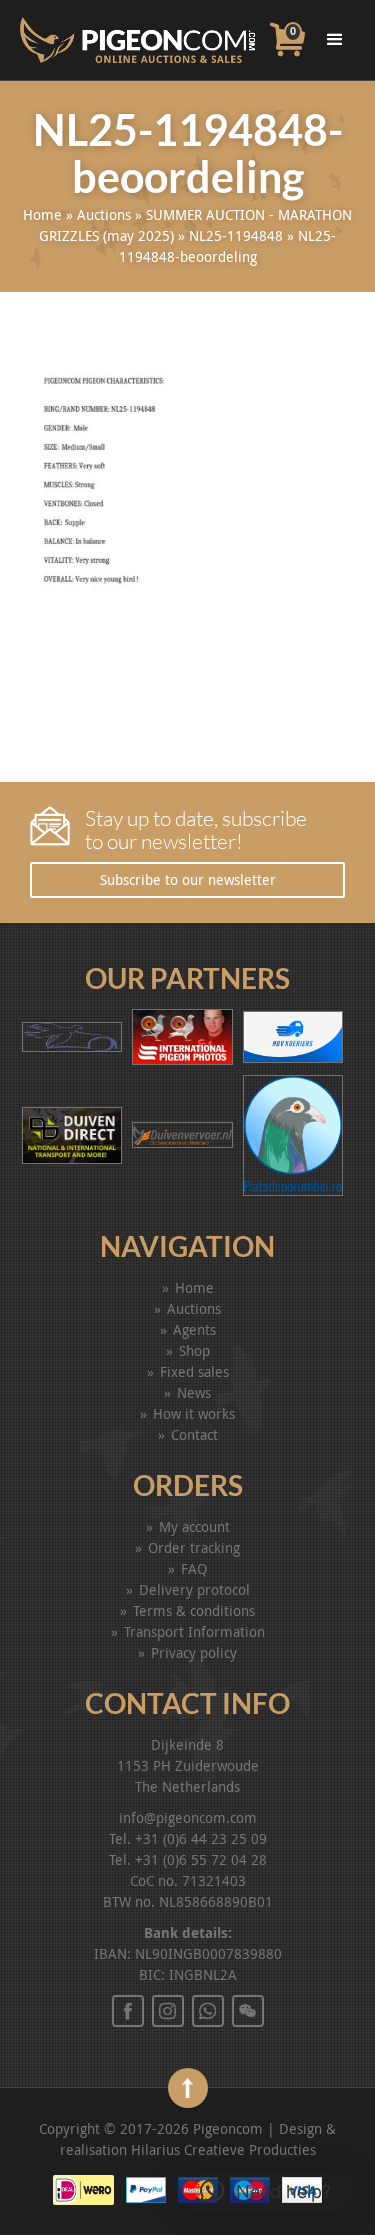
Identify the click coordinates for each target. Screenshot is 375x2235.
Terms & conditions (194, 1610)
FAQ (194, 1568)
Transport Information (194, 1631)
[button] (265, 2191)
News (194, 1392)
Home (42, 214)
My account (194, 1526)
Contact (194, 1434)
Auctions (104, 214)
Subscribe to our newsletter (188, 879)
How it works (194, 1413)
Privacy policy (194, 1652)
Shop (194, 1350)
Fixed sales (194, 1371)
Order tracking (194, 1547)
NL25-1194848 (236, 235)
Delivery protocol (194, 1589)
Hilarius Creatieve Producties (223, 2149)
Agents (194, 1329)
